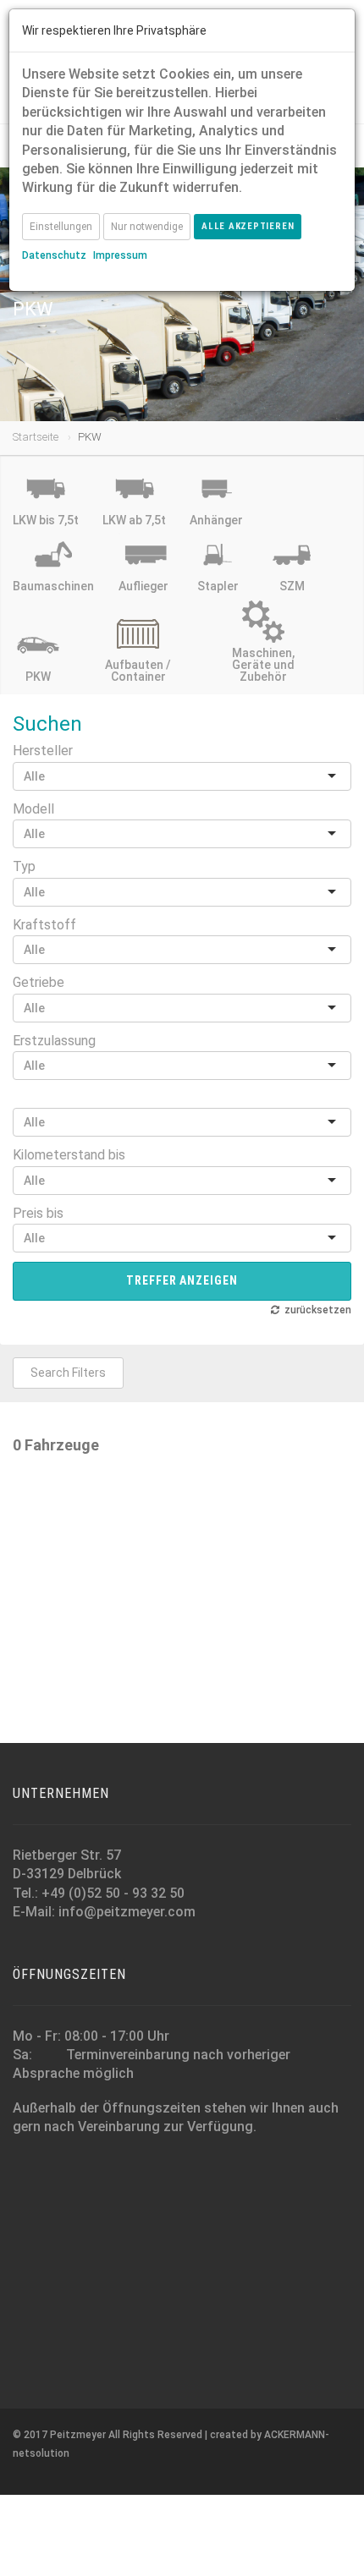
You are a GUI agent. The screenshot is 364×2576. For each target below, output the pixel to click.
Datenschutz (54, 255)
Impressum (120, 255)
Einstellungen (61, 227)
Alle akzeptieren (248, 226)
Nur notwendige (147, 227)
